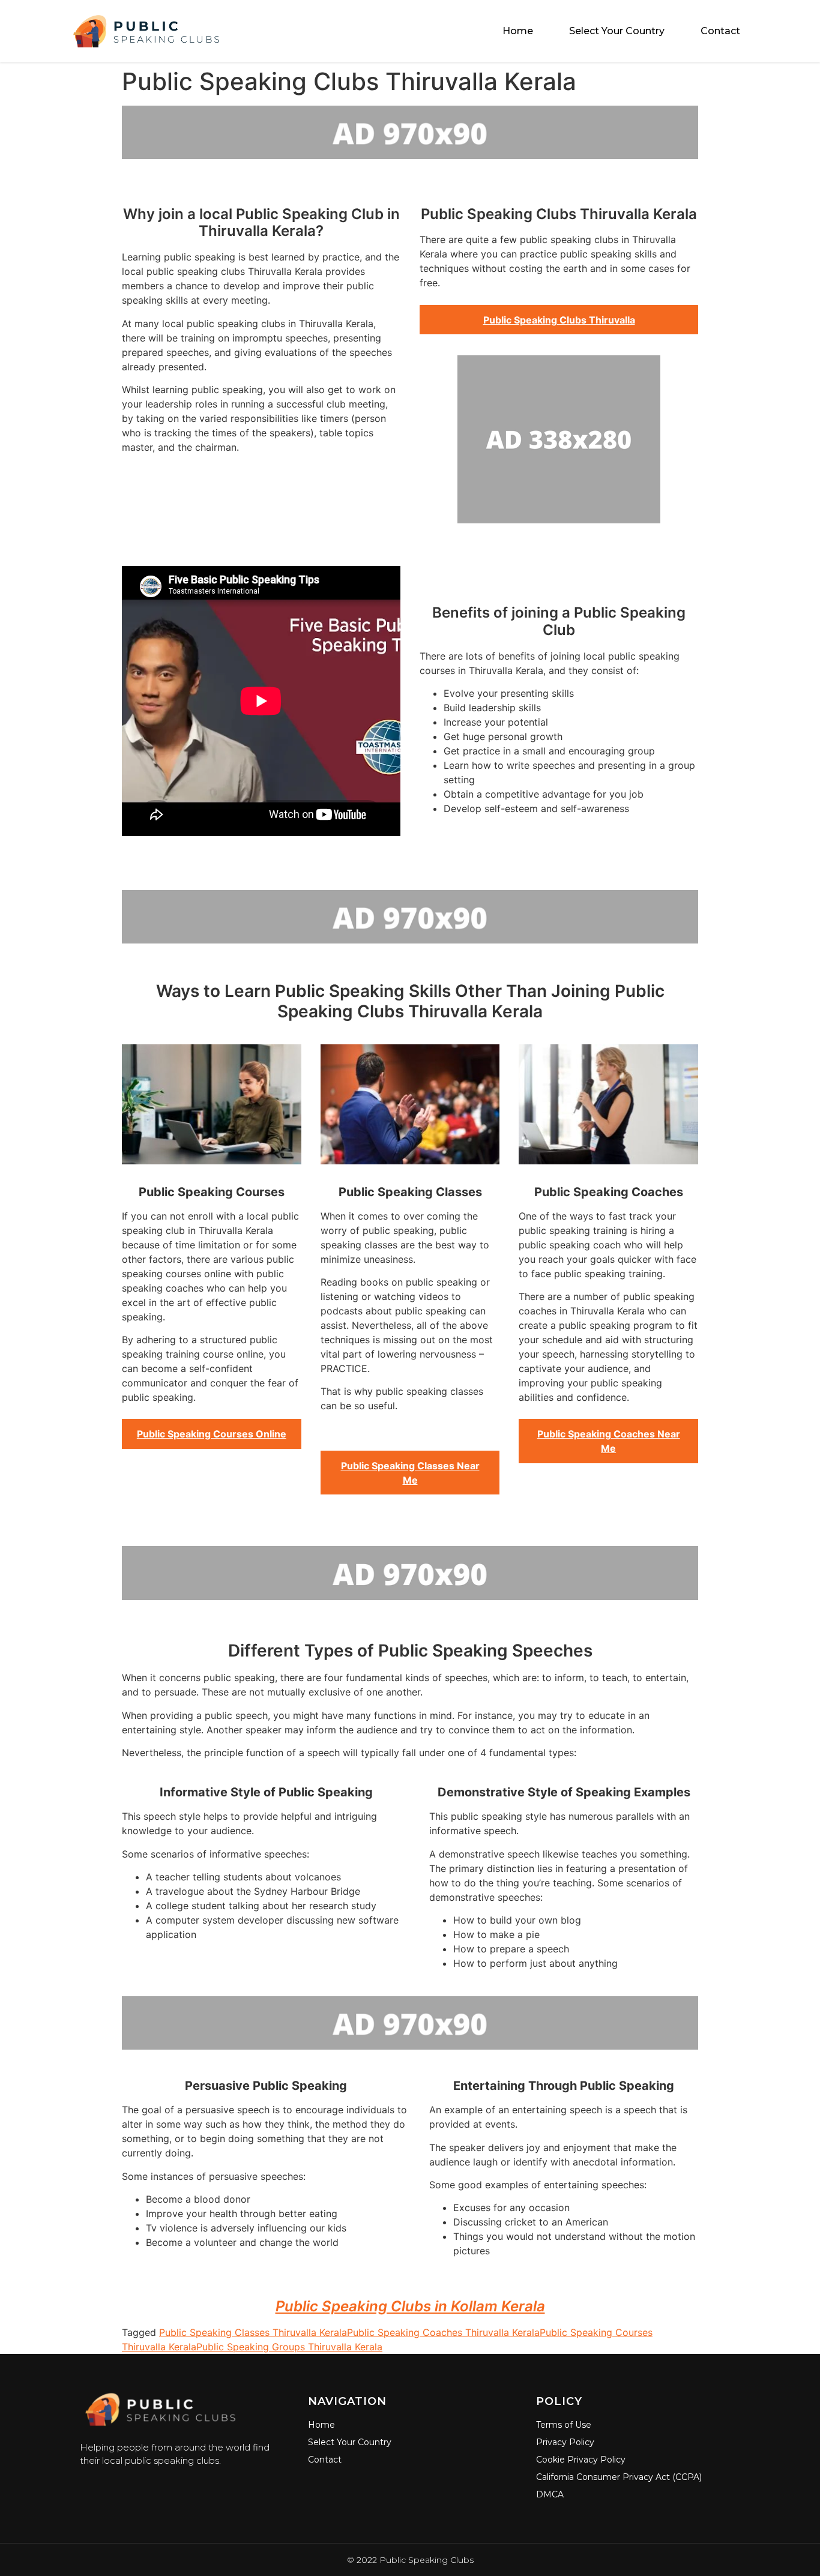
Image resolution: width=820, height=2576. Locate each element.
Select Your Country (617, 31)
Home (518, 31)
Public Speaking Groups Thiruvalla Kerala (289, 2347)
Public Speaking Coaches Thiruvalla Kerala (443, 2332)
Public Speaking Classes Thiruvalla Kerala (253, 2332)
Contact (720, 31)
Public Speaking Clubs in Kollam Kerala (410, 2306)
